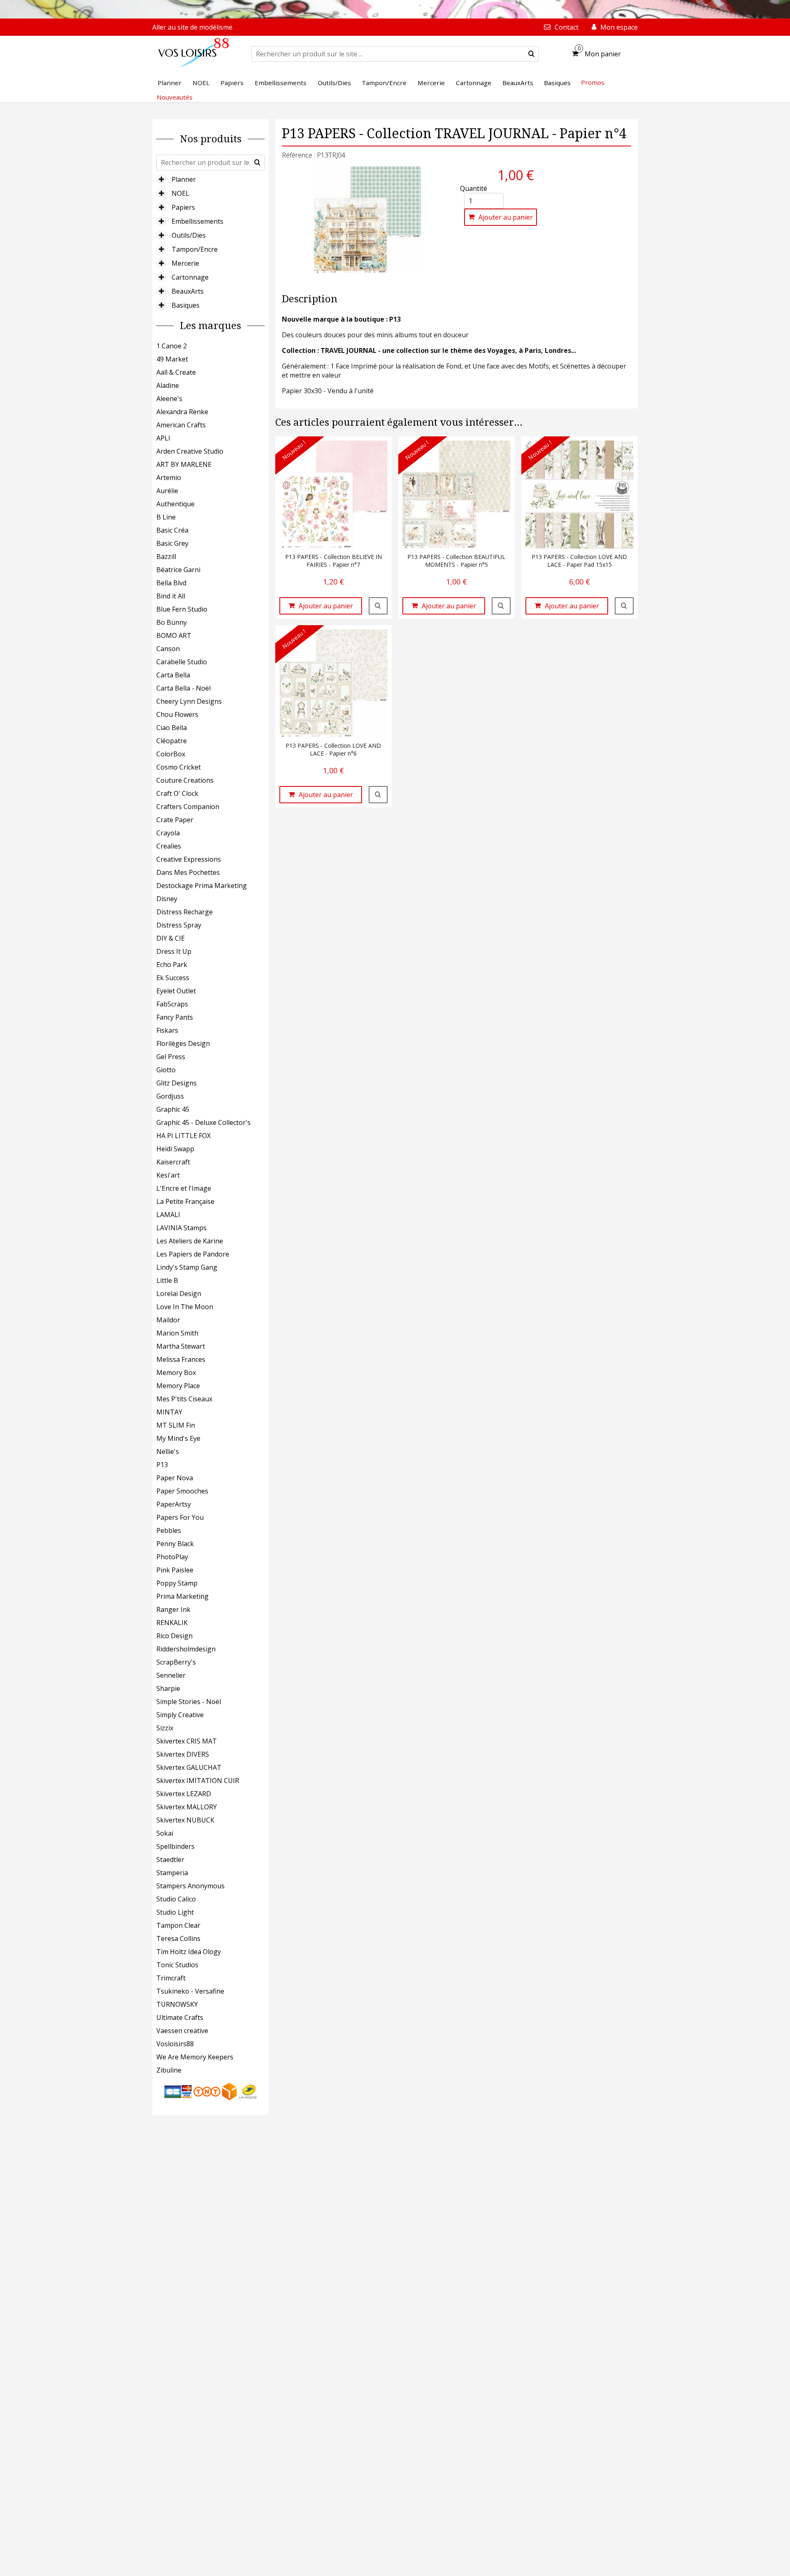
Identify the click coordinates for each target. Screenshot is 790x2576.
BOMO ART (174, 635)
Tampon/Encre (195, 249)
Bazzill (166, 556)
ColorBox (171, 754)
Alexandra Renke (182, 412)
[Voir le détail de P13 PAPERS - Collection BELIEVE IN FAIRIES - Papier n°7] (378, 606)
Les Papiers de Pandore (193, 1254)
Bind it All (171, 596)
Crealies (169, 846)
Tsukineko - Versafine (190, 1991)
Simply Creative (180, 1715)
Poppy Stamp (177, 1583)
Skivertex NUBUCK (185, 1820)
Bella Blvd (171, 583)
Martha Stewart (181, 1346)
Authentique (175, 504)
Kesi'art (168, 1175)
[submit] (531, 54)
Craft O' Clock (177, 793)
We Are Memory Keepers (195, 2057)
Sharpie (168, 1688)
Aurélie (167, 491)
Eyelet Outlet (176, 991)
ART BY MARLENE (184, 464)
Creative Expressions (189, 859)
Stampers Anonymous (191, 1886)
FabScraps (172, 1004)
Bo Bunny (172, 622)
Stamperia (172, 1873)
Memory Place (178, 1386)
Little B (167, 1280)
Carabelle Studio (182, 662)
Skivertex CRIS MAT (187, 1741)
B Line (166, 517)
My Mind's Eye (178, 1438)
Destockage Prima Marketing (202, 886)
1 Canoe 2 (172, 346)
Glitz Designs (177, 1083)
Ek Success (173, 978)
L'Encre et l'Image (184, 1188)
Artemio (169, 478)
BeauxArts (188, 291)
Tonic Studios (177, 1965)
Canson (168, 649)
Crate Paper (175, 820)
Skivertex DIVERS (183, 1754)
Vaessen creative (182, 2031)
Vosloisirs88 (175, 2044)
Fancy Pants (175, 1017)
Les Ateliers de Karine (190, 1241)
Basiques (186, 305)
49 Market (172, 359)
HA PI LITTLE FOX (184, 1136)
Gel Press (171, 1057)
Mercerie (185, 263)
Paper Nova (175, 1478)
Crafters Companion (188, 807)
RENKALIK (172, 1623)
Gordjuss (170, 1096)
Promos (593, 82)
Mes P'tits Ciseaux (184, 1399)
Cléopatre (172, 741)
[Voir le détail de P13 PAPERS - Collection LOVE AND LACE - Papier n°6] (378, 795)
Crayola (168, 833)
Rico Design (174, 1636)
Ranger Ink (173, 1609)
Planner (184, 179)
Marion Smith (177, 1333)
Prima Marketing (182, 1596)
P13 (162, 1465)
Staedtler (170, 1860)
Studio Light (175, 1912)
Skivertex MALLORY (187, 1807)
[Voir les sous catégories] (161, 179)
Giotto (166, 1070)
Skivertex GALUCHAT (189, 1767)
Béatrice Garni (178, 570)
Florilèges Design (183, 1043)
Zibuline (169, 2070)
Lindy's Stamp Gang (187, 1267)
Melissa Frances (181, 1359)
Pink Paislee (175, 1570)
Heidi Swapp (175, 1149)
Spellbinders (175, 1846)
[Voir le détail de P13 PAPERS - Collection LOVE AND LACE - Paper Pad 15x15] (624, 606)
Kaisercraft (173, 1162)
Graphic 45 (173, 1109)
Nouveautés (175, 97)
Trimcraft (171, 1978)
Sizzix (165, 1728)
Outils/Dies (189, 235)
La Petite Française (185, 1201)
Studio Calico (176, 1899)
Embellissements (197, 221)
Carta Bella (173, 675)
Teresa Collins (178, 1938)
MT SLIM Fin (176, 1425)
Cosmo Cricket (179, 767)
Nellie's (168, 1451)
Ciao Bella (172, 728)
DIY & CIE (171, 938)
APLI (163, 438)
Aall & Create (176, 372)
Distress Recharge (185, 912)
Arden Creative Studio (190, 451)
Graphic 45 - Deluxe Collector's (203, 1122)
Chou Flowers (177, 714)
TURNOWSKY (177, 2004)
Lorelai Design (179, 1294)
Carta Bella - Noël (184, 688)
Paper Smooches (182, 1491)
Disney (167, 899)
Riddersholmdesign (186, 1649)
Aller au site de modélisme (192, 27)
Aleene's (169, 399)
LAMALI (168, 1215)
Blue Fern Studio (182, 609)
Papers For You (180, 1517)
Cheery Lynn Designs (189, 701)
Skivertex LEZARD (184, 1794)
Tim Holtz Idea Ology (189, 1952)
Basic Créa (172, 530)
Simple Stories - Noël (189, 1702)
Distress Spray (179, 925)
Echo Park (172, 965)
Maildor (168, 1320)
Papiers (183, 207)
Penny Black (175, 1544)
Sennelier (171, 1675)
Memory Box (176, 1373)
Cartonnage (190, 277)
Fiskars (167, 1030)
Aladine (168, 385)
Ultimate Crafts (180, 2017)
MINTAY (169, 1412)
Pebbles (169, 1530)
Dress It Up (174, 951)
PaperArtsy (174, 1504)
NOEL (180, 193)
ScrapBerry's (176, 1662)
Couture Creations (185, 780)
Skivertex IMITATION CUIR (198, 1781)
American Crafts (181, 425)
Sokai (165, 1833)
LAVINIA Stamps (181, 1228)
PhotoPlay (172, 1557)
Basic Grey (172, 543)
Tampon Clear (178, 1925)
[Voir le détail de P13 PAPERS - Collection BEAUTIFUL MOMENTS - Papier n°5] (501, 606)
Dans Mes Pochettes (188, 872)
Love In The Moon (185, 1307)
